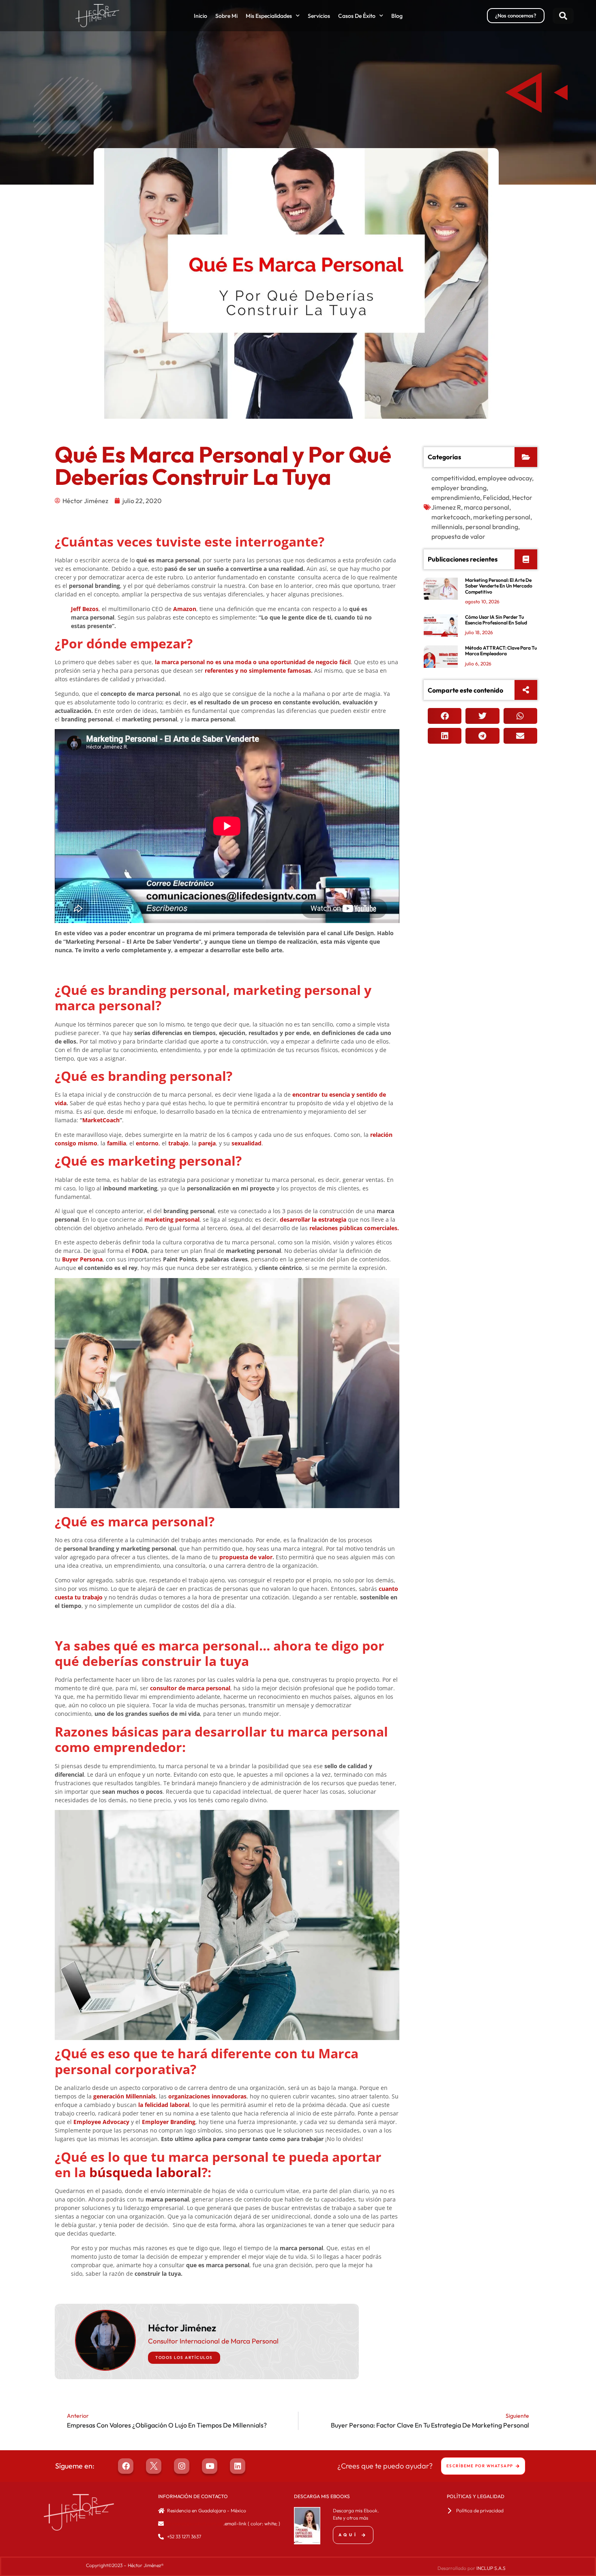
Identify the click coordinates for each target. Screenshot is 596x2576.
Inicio (200, 16)
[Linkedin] (238, 2466)
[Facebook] (126, 2466)
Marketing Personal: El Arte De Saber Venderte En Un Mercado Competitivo (499, 586)
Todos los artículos (184, 2358)
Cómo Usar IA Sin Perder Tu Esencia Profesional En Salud (496, 620)
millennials (447, 527)
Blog (397, 16)
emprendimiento (456, 497)
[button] (563, 16)
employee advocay (505, 478)
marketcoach (451, 517)
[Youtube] (210, 2466)
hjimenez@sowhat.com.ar (195, 2523)
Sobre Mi (226, 16)
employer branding (459, 488)
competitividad (453, 478)
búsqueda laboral (145, 2172)
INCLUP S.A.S (491, 2568)
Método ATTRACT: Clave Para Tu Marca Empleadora (501, 651)
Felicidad (496, 497)
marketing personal (502, 517)
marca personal (487, 507)
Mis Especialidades (269, 16)
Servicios (319, 16)
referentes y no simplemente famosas (258, 670)
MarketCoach (101, 1120)
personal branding (492, 527)
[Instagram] (182, 2466)
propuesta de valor (246, 1557)
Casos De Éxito (357, 16)
